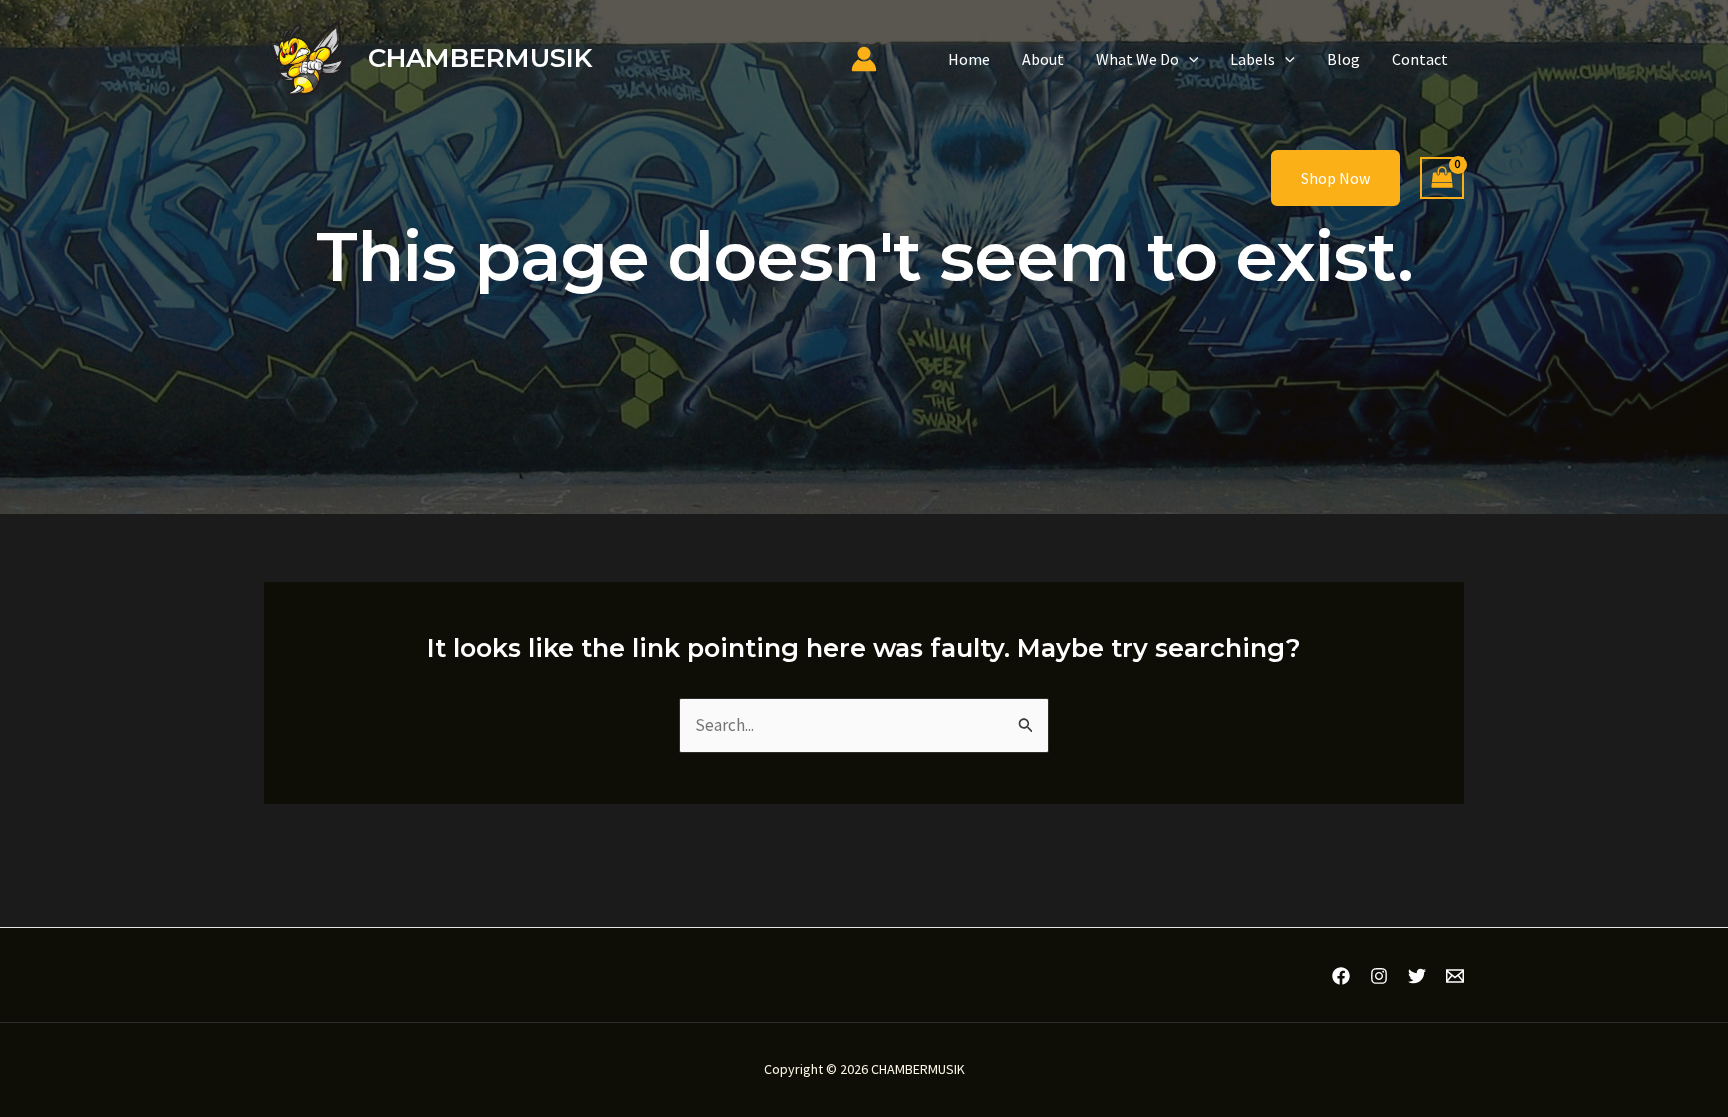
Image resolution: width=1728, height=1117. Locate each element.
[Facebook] (1341, 976)
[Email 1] (1455, 976)
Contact (1420, 59)
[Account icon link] (864, 59)
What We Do (1137, 59)
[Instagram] (1379, 976)
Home (969, 59)
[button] (1189, 59)
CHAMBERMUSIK (480, 58)
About (1043, 59)
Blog (1343, 59)
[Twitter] (1417, 976)
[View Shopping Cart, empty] (1442, 178)
